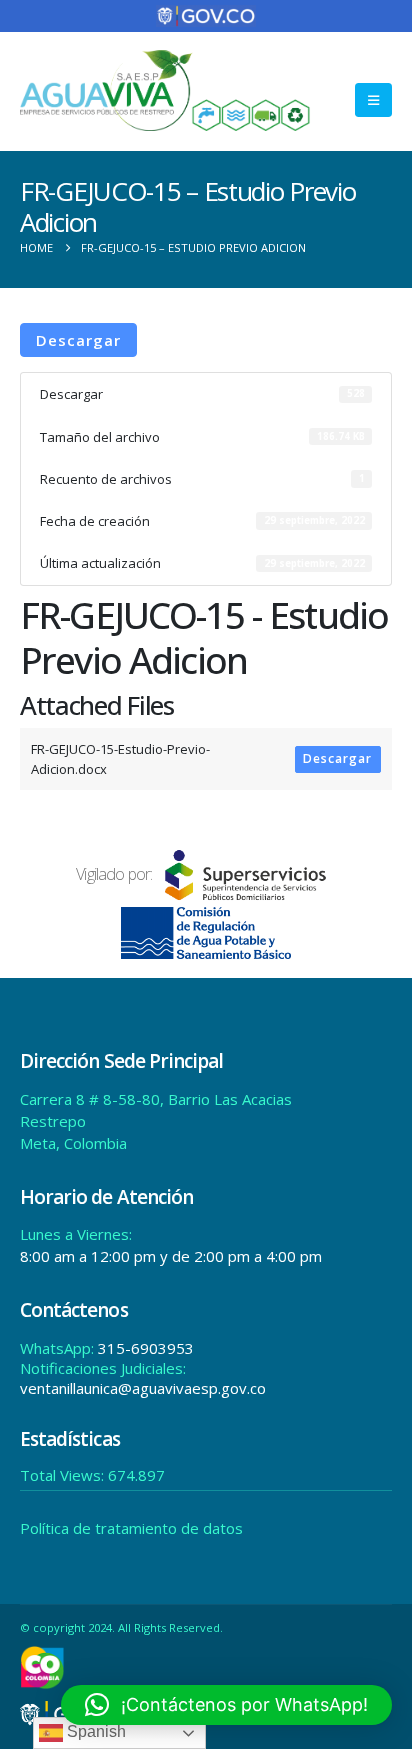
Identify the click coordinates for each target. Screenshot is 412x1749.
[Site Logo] (165, 90)
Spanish (94, 1731)
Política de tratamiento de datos (131, 1528)
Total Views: (64, 1475)
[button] (373, 100)
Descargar (78, 340)
